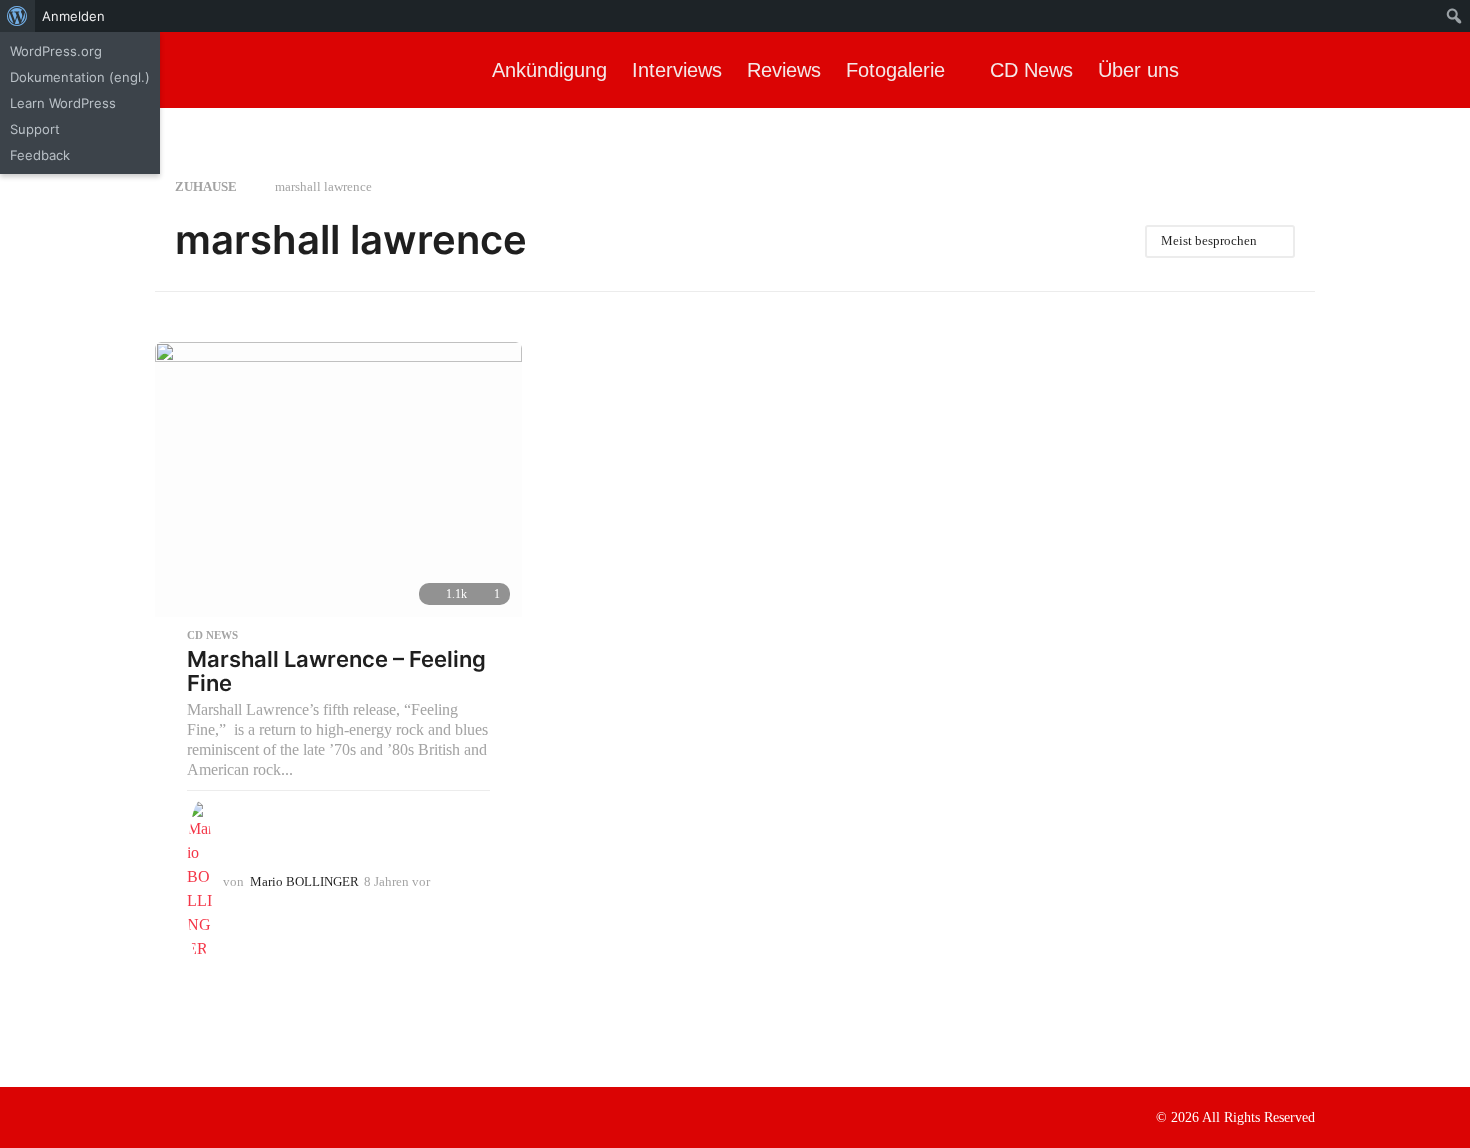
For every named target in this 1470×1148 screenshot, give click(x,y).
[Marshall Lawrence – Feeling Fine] (338, 479)
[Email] (286, 1116)
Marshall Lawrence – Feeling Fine (336, 671)
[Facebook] (163, 1116)
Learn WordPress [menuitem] (63, 103)
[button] (1437, 70)
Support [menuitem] (35, 129)
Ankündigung (549, 70)
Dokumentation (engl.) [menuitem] (80, 77)
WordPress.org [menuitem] (56, 51)
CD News (1031, 70)
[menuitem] (17, 16)
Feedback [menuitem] (40, 155)
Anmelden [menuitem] (73, 16)
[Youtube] (245, 1116)
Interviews (677, 70)
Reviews (784, 70)
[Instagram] (204, 1116)
